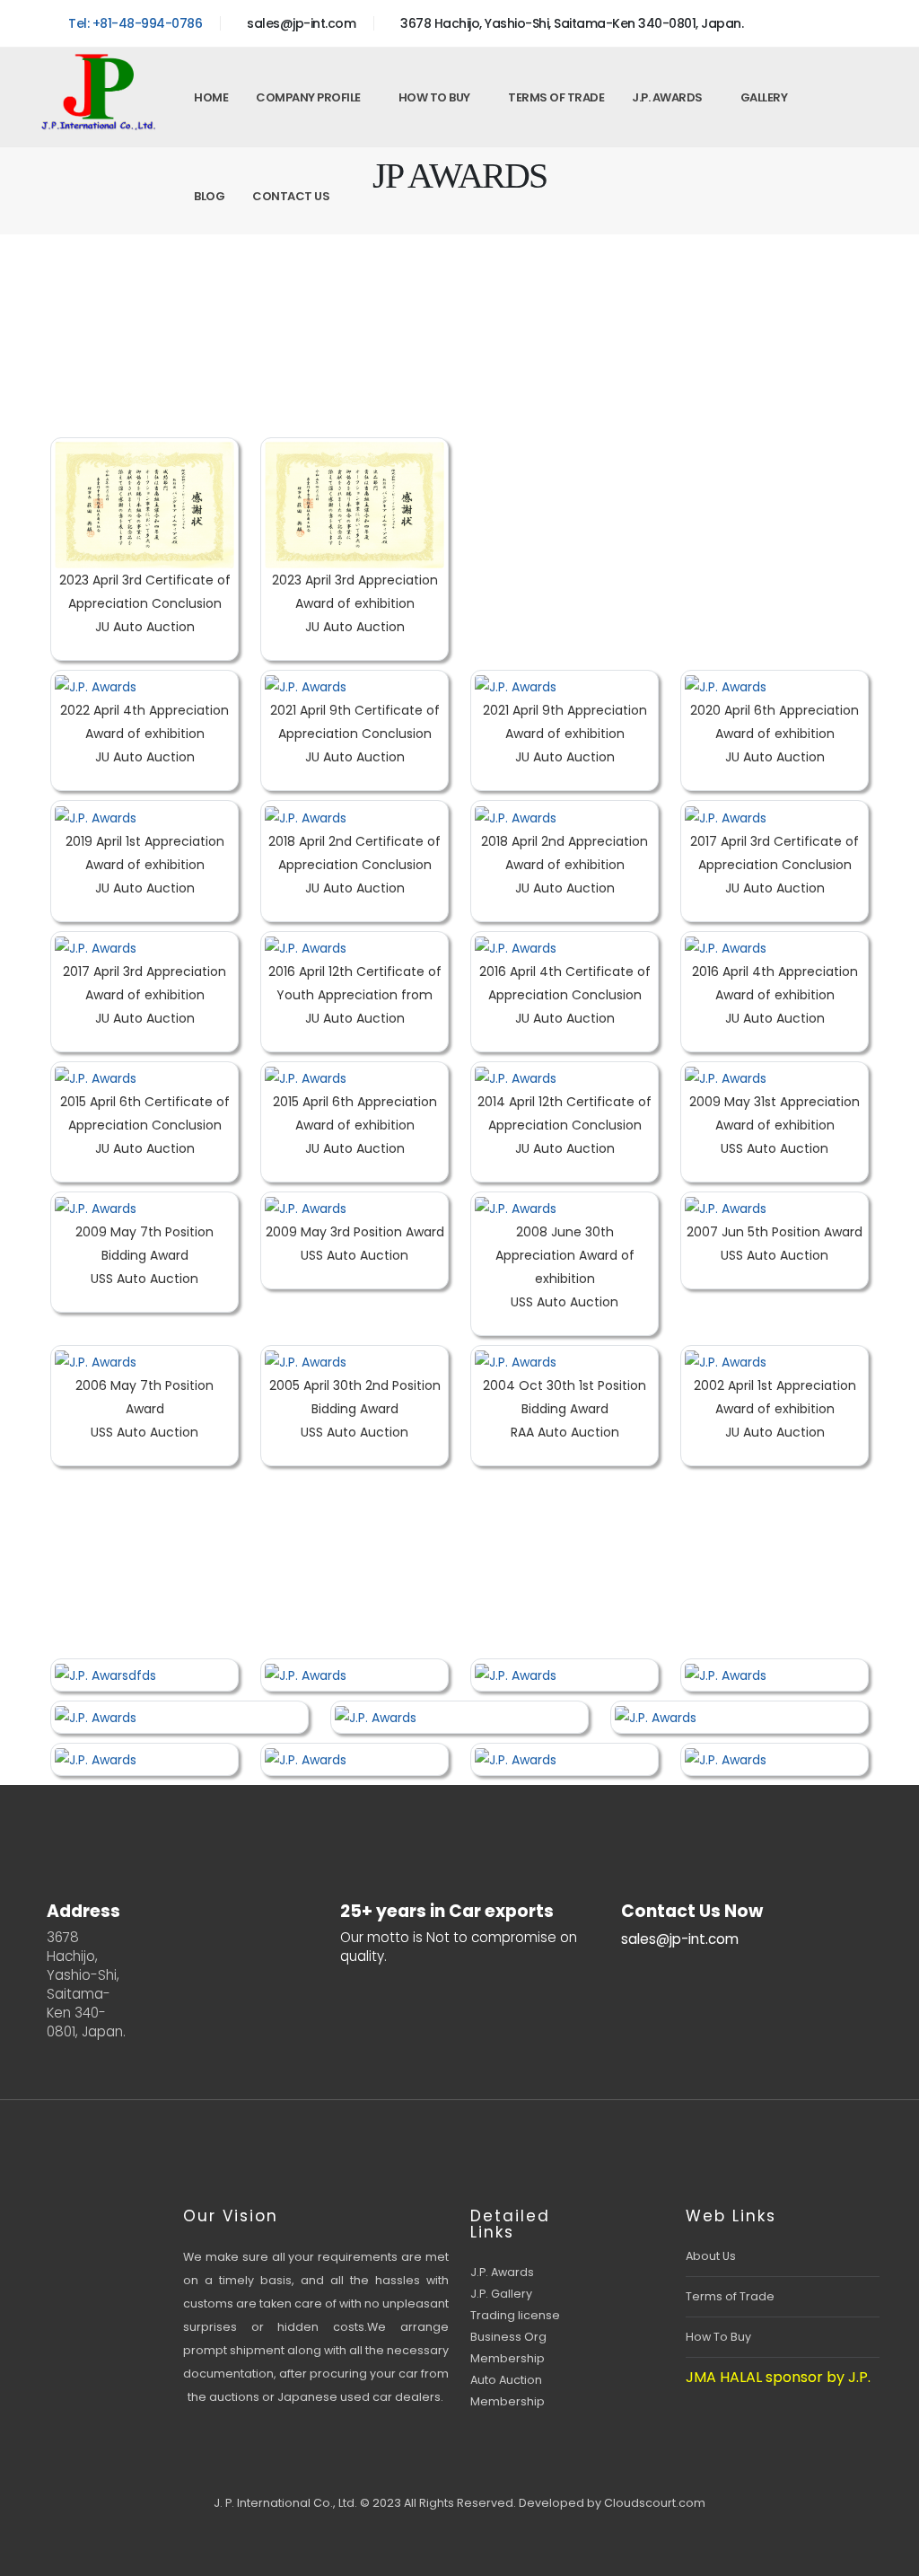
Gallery (764, 97)
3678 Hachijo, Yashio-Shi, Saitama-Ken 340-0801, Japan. (570, 23)
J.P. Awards (667, 97)
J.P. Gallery (501, 2294)
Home (211, 97)
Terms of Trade (556, 97)
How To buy (434, 97)
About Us (711, 2256)
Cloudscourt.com (655, 2503)
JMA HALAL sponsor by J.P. (778, 2377)
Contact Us (291, 196)
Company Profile (308, 97)
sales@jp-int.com (300, 23)
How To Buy (718, 2337)
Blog (209, 196)
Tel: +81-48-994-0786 (134, 23)
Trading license (515, 2315)
